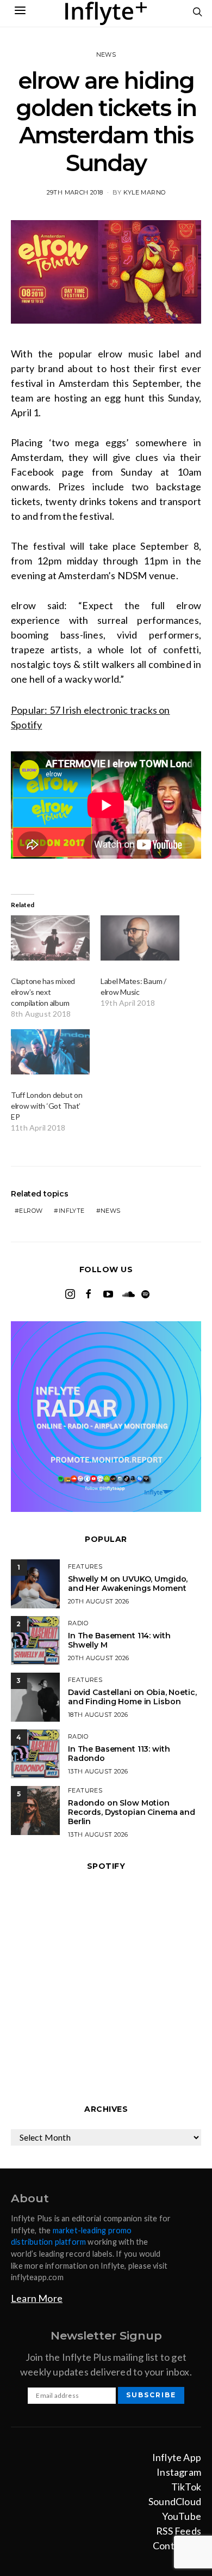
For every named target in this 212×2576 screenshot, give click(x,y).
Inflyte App (177, 2457)
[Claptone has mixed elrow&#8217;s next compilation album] (50, 938)
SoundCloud (175, 2501)
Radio (78, 1623)
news (111, 1211)
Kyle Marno (144, 192)
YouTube (182, 2516)
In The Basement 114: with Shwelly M (119, 1640)
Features (85, 1566)
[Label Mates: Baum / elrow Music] (140, 938)
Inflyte (72, 1211)
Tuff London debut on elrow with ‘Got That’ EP (46, 1106)
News (106, 54)
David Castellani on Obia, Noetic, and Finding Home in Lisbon (132, 1697)
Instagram (179, 2472)
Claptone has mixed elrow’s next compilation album (43, 992)
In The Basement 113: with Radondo (119, 1754)
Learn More (37, 2298)
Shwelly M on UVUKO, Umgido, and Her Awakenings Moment (128, 1584)
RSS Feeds (179, 2531)
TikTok (186, 2487)
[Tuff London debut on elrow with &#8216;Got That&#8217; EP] (50, 1052)
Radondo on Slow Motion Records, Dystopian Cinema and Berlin (132, 1812)
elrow (31, 1211)
